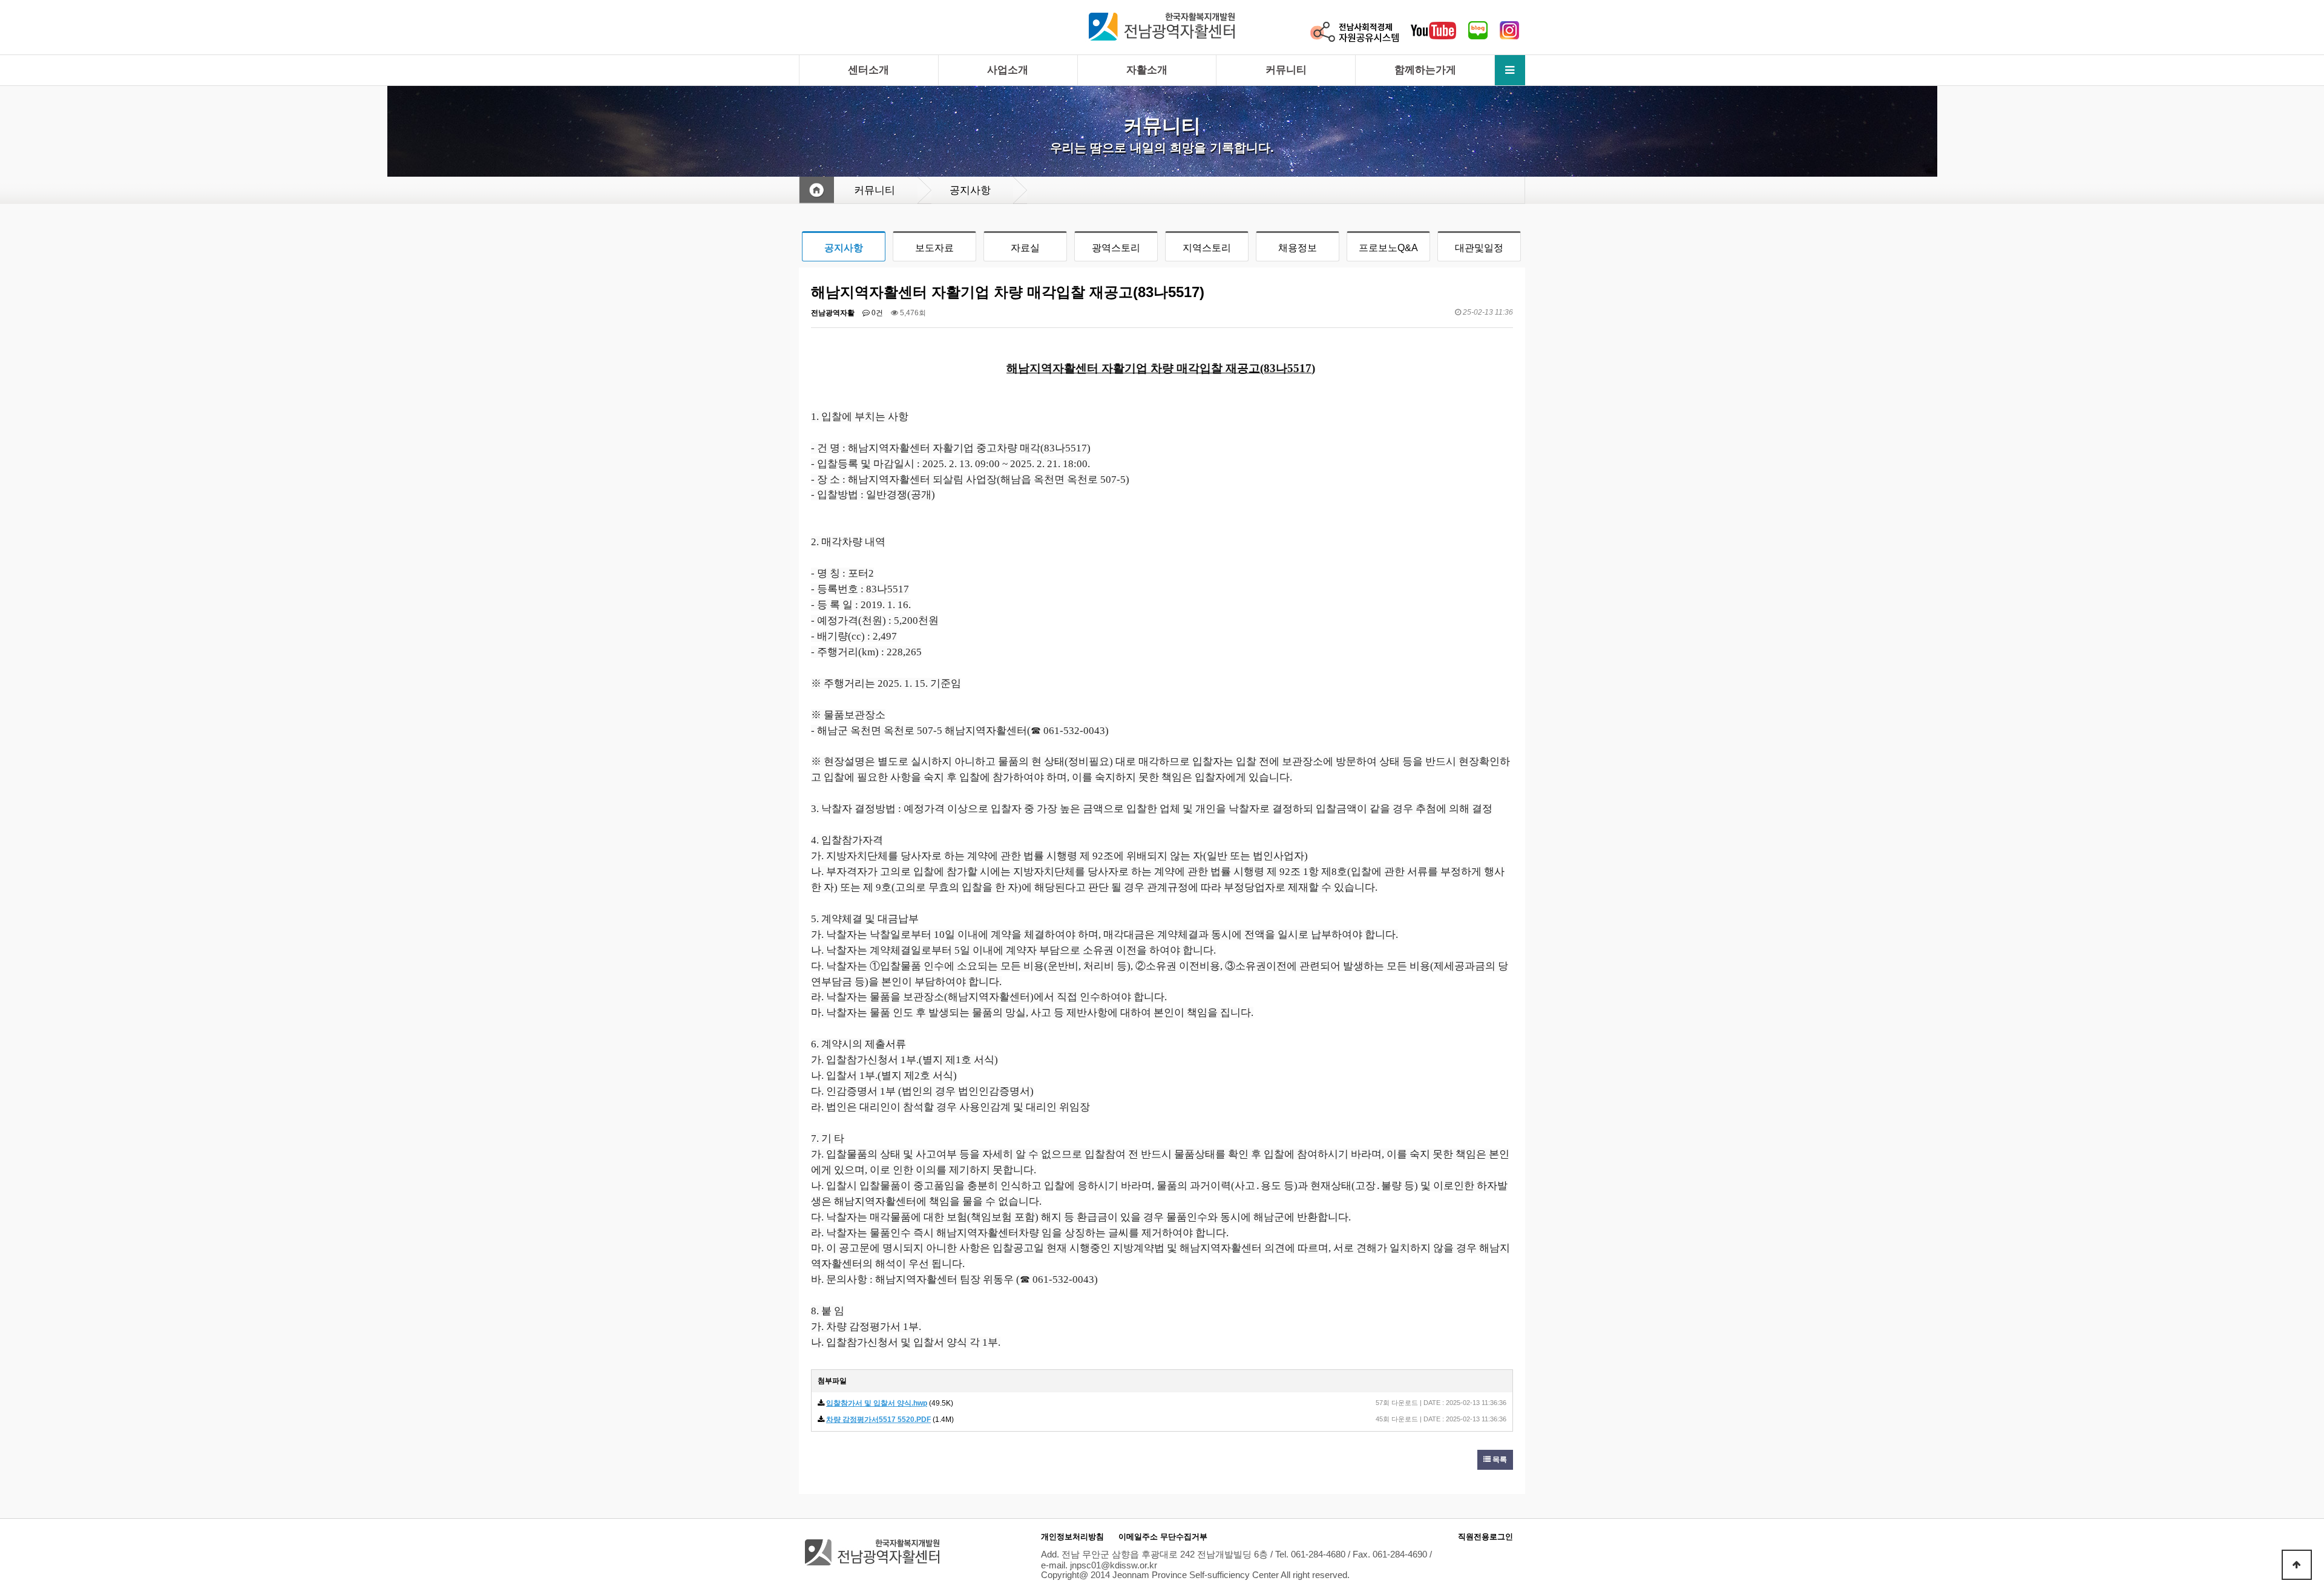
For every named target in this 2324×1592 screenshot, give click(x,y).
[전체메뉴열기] (1510, 70)
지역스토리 (1207, 248)
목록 (1499, 1459)
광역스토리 (1116, 248)
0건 (876, 313)
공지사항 (844, 248)
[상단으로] (2297, 1565)
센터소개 (868, 70)
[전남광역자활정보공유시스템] (1354, 31)
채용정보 (1298, 248)
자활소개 (1147, 70)
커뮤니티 (1286, 70)
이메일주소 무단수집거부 (1163, 1537)
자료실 (1025, 248)
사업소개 (1008, 70)
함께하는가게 (1425, 70)
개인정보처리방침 (1072, 1537)
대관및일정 (1479, 248)
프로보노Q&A (1388, 248)
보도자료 (934, 248)
